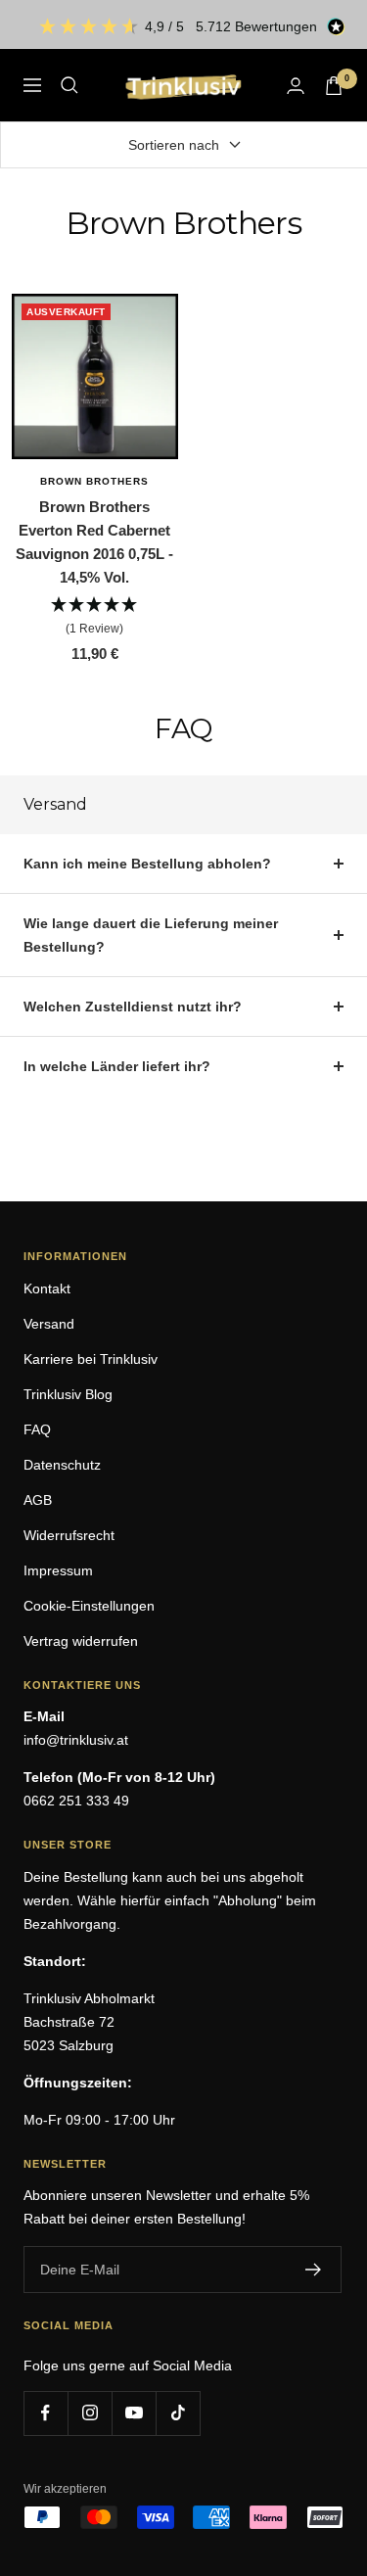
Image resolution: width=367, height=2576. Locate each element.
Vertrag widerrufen (81, 1641)
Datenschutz (62, 1465)
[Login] (296, 86)
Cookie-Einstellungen (89, 1606)
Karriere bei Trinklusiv (91, 1359)
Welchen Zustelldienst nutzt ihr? (133, 1007)
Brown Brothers (94, 481)
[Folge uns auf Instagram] (90, 2413)
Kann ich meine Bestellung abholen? (147, 864)
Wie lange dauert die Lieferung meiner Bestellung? (151, 935)
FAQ (37, 1429)
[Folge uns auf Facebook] (46, 2413)
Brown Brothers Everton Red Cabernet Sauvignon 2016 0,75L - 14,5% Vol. (94, 542)
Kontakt (47, 1288)
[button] (95, 617)
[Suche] (69, 85)
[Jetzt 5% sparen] (314, 2270)
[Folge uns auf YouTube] (134, 2413)
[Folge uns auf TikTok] (178, 2413)
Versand (49, 1324)
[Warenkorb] (334, 86)
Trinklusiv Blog (68, 1394)
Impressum (58, 1570)
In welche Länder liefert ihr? (117, 1066)
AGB (38, 1500)
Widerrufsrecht (69, 1535)
